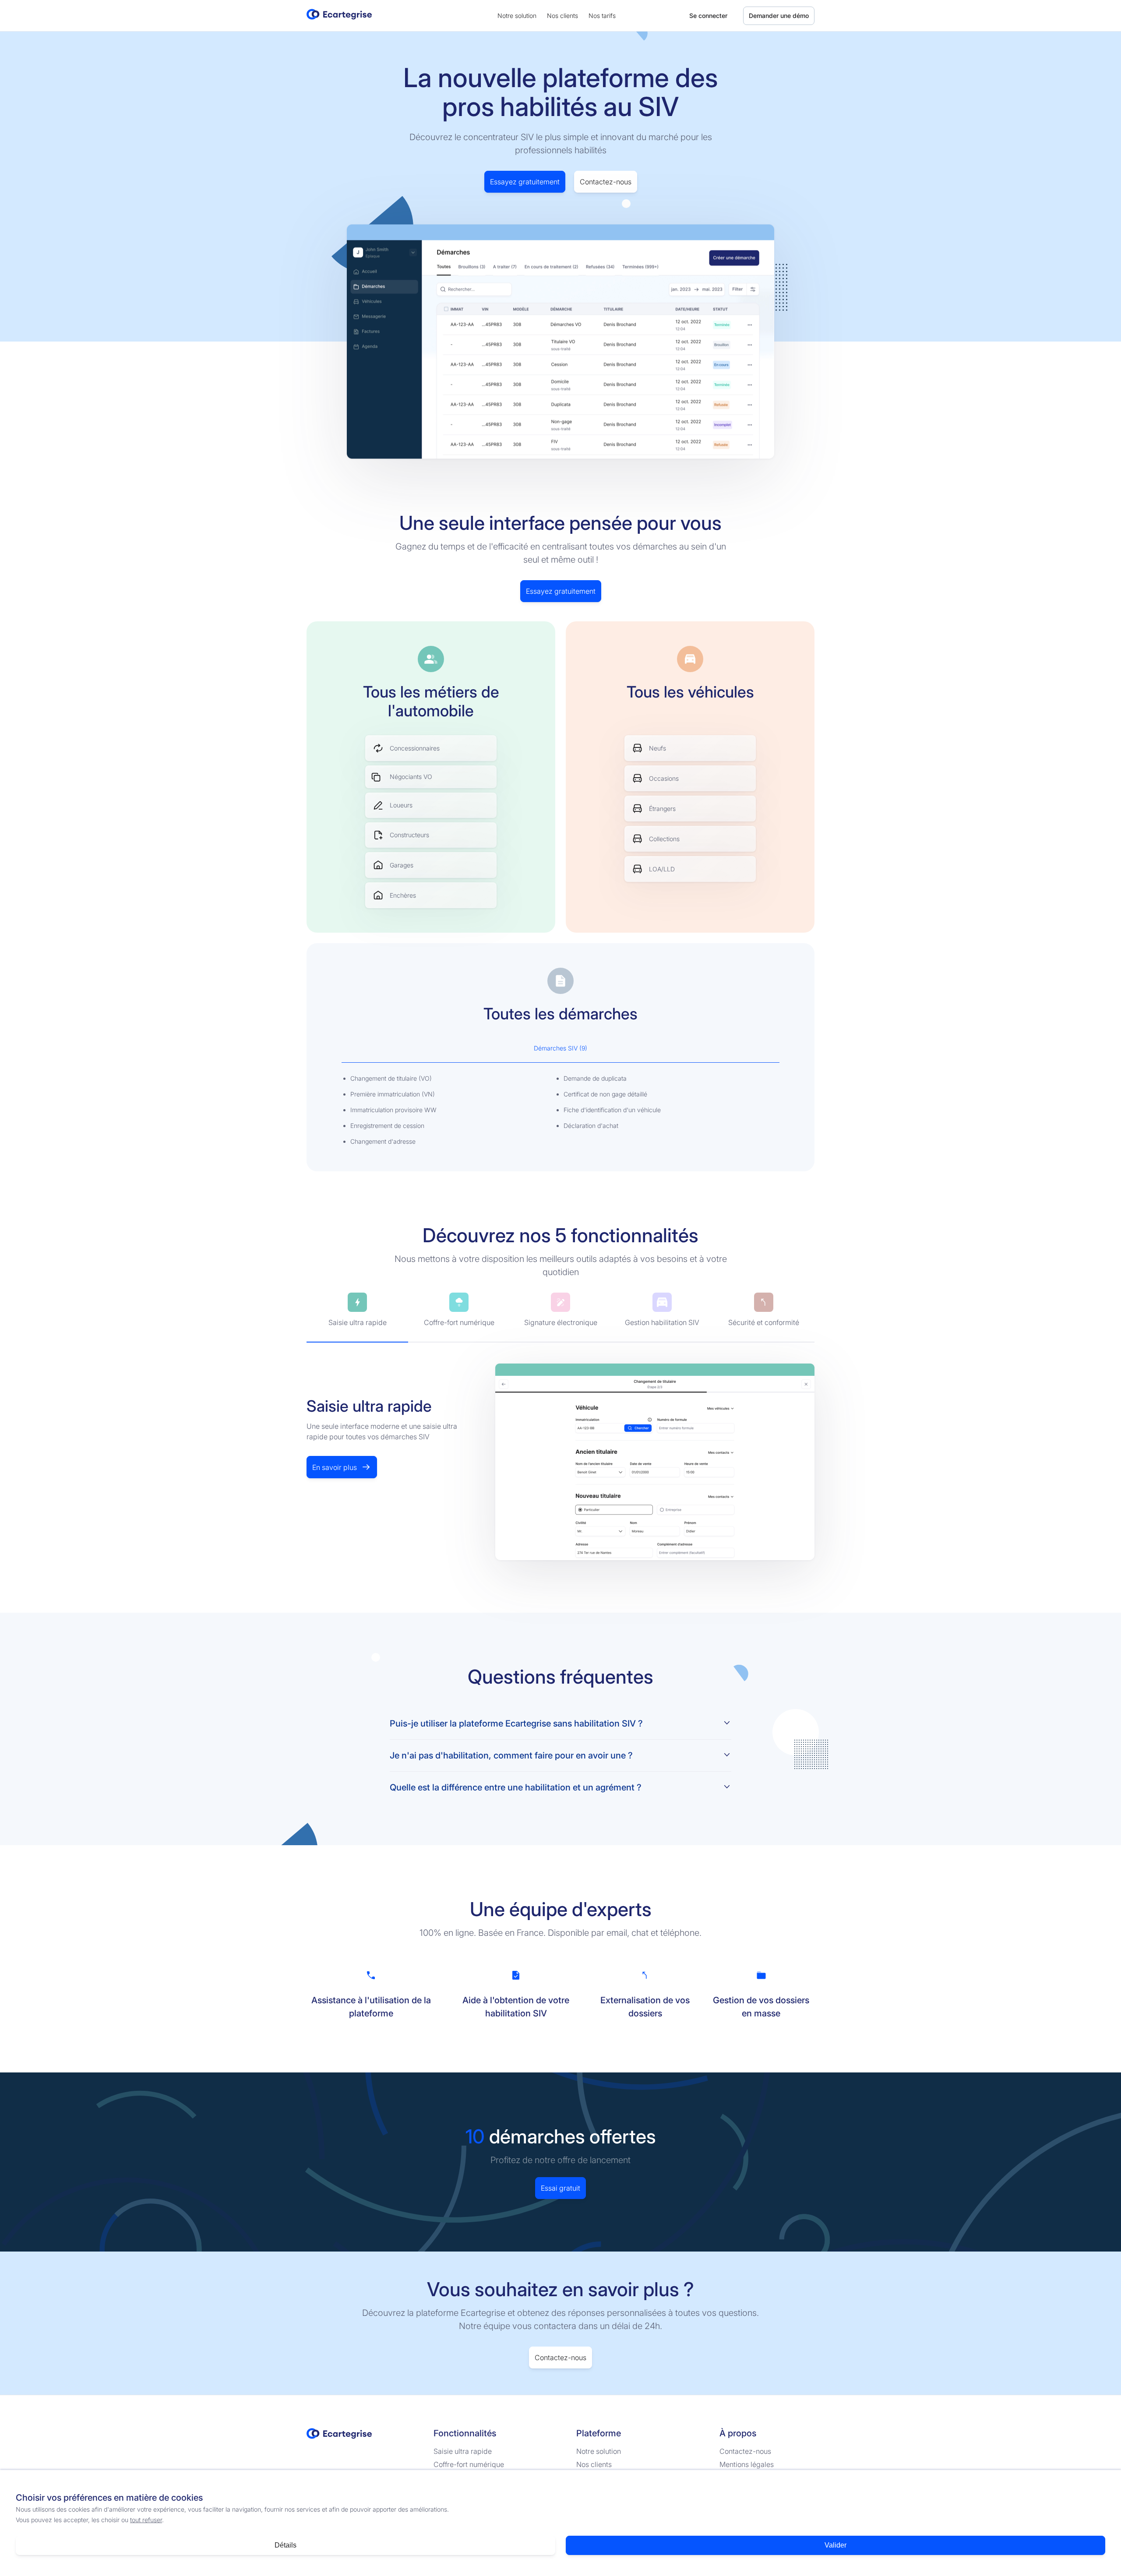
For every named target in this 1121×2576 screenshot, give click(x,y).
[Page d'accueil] (339, 19)
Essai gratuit (560, 2188)
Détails (286, 2545)
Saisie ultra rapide (463, 2451)
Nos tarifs (602, 16)
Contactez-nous (606, 182)
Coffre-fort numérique (469, 2464)
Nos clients (562, 16)
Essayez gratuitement (525, 182)
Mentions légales (747, 2464)
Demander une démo (779, 16)
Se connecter (708, 16)
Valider (835, 2545)
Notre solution (517, 16)
